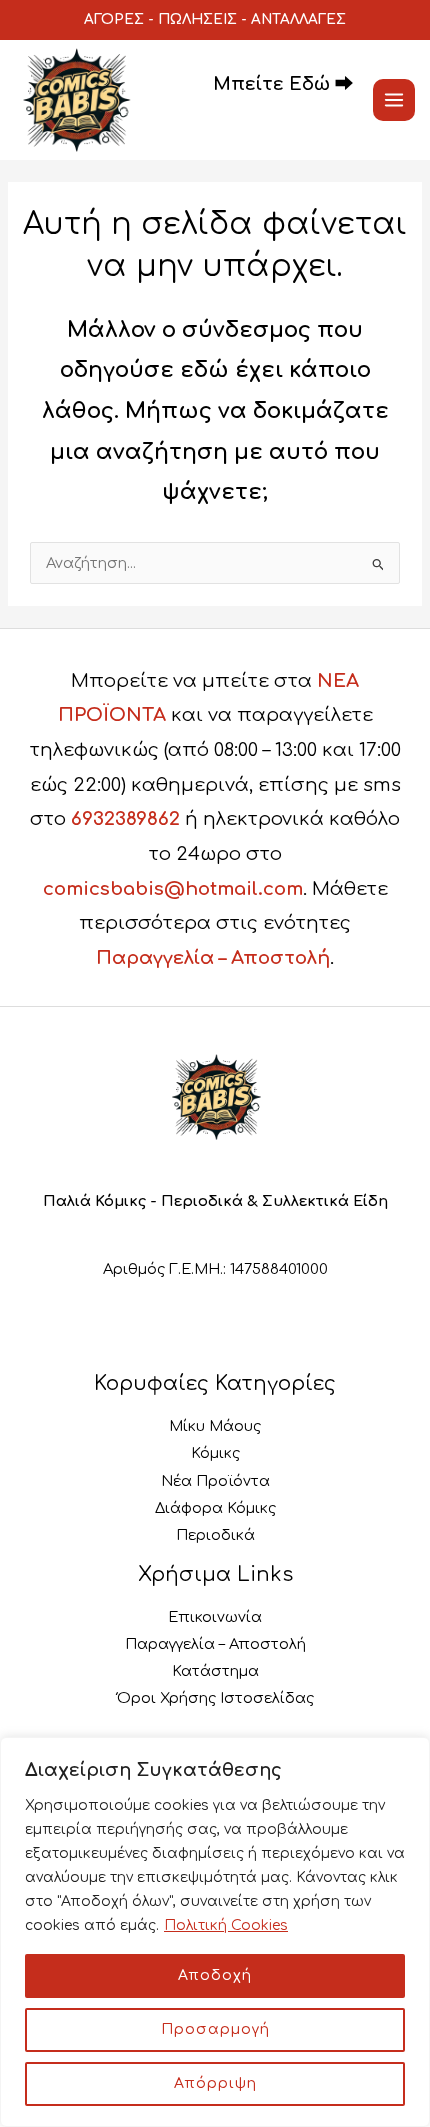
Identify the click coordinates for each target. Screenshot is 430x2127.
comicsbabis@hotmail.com (173, 889)
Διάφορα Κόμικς (215, 1508)
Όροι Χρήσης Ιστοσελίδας (215, 1698)
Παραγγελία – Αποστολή (213, 958)
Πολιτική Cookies (226, 1925)
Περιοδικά (215, 1535)
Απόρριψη (215, 2083)
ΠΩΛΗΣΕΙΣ (197, 19)
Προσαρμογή (215, 2029)
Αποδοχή (215, 1975)
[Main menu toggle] (394, 100)
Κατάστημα (215, 1671)
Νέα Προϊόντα (215, 1481)
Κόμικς (215, 1453)
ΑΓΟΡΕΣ (114, 19)
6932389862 (125, 819)
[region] (215, 1932)
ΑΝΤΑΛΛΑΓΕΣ (298, 19)
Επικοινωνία (215, 1617)
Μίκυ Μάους (215, 1426)
